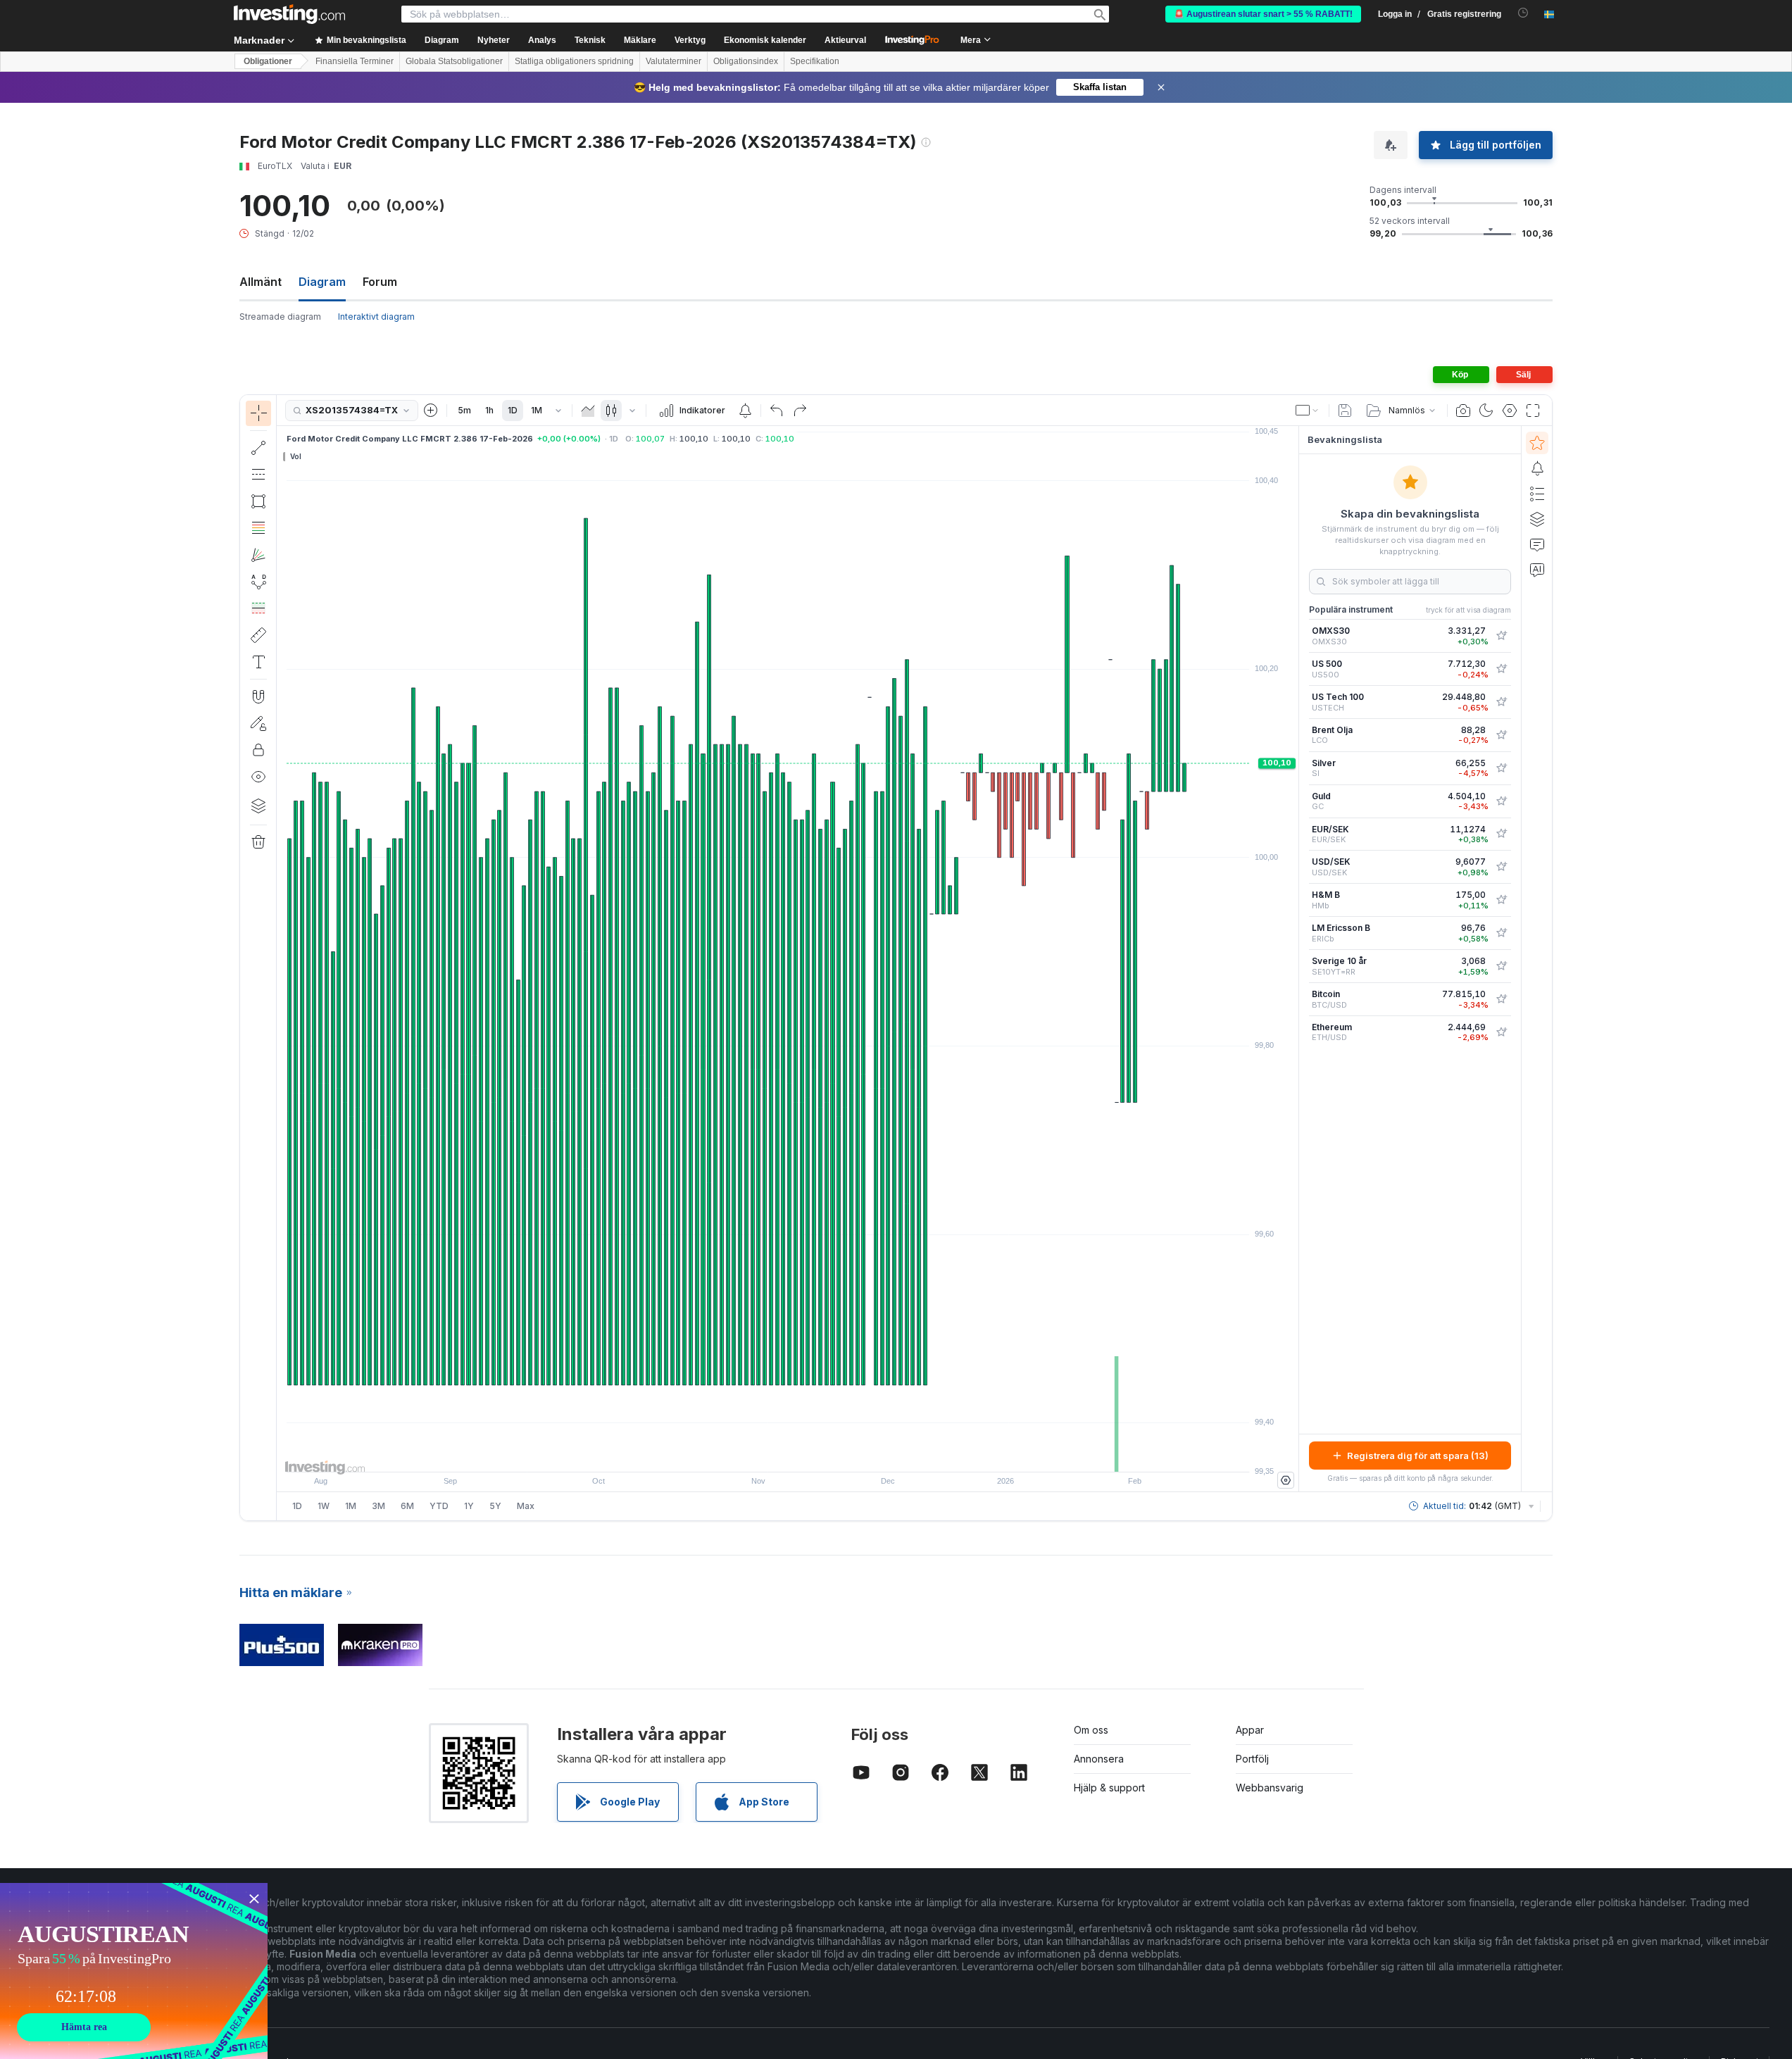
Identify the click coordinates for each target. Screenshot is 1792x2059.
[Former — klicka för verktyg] (258, 501)
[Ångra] (777, 411)
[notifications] (1523, 13)
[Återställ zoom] (826, 1454)
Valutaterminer (673, 61)
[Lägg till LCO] (1501, 735)
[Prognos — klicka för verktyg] (258, 608)
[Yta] (588, 411)
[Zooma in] (769, 1454)
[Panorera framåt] (807, 1454)
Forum (380, 282)
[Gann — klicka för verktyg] (258, 555)
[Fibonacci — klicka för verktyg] (258, 528)
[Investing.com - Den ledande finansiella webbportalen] (289, 14)
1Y (469, 1506)
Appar (1250, 1730)
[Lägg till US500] (1501, 669)
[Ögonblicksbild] (1463, 411)
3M (378, 1506)
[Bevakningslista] (1537, 443)
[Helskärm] (1533, 411)
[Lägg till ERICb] (1501, 933)
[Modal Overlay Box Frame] (134, 1971)
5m (464, 410)
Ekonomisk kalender (765, 40)
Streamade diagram (280, 317)
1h (489, 410)
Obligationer (268, 61)
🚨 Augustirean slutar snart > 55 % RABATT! (1263, 14)
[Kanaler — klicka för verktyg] (258, 475)
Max (526, 1506)
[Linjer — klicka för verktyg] (258, 448)
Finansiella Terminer (355, 61)
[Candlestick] (611, 411)
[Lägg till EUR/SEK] (1501, 834)
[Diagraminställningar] (1510, 411)
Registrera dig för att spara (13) (1418, 1456)
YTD (439, 1506)
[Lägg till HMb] (1501, 900)
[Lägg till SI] (1501, 768)
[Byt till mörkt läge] (1486, 411)
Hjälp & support (1109, 1788)
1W (324, 1506)
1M (537, 410)
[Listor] (1537, 494)
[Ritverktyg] (281, 958)
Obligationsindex (746, 61)
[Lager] (258, 806)
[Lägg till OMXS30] (1501, 636)
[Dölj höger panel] (1294, 959)
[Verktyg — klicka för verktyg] (258, 635)
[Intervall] (558, 411)
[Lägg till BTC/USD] (1501, 999)
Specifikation (815, 61)
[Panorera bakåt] (788, 1454)
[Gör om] (800, 411)
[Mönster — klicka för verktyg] (258, 582)
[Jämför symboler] (431, 411)
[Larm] (1537, 468)
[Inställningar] (1286, 1480)
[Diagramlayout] (1308, 411)
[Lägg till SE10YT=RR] (1501, 966)
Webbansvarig (1270, 1788)
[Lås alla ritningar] (258, 750)
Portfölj (1252, 1759)
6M (407, 1506)
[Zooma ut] (750, 1454)
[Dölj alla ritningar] (258, 777)
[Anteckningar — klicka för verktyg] (258, 662)
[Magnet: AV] (258, 696)
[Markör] (258, 413)
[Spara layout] (1345, 411)
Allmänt (261, 282)
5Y (495, 1506)
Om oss (1091, 1730)
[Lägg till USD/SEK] (1501, 867)
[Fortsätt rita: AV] (258, 723)
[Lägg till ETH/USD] (1501, 1032)
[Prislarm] (745, 411)
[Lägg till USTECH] (1501, 702)
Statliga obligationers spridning (574, 61)
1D (513, 410)
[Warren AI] (1537, 570)
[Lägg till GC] (1501, 801)
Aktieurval (845, 40)
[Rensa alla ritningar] (258, 842)
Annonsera (1099, 1759)
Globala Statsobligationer (454, 61)
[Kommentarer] (1537, 544)
